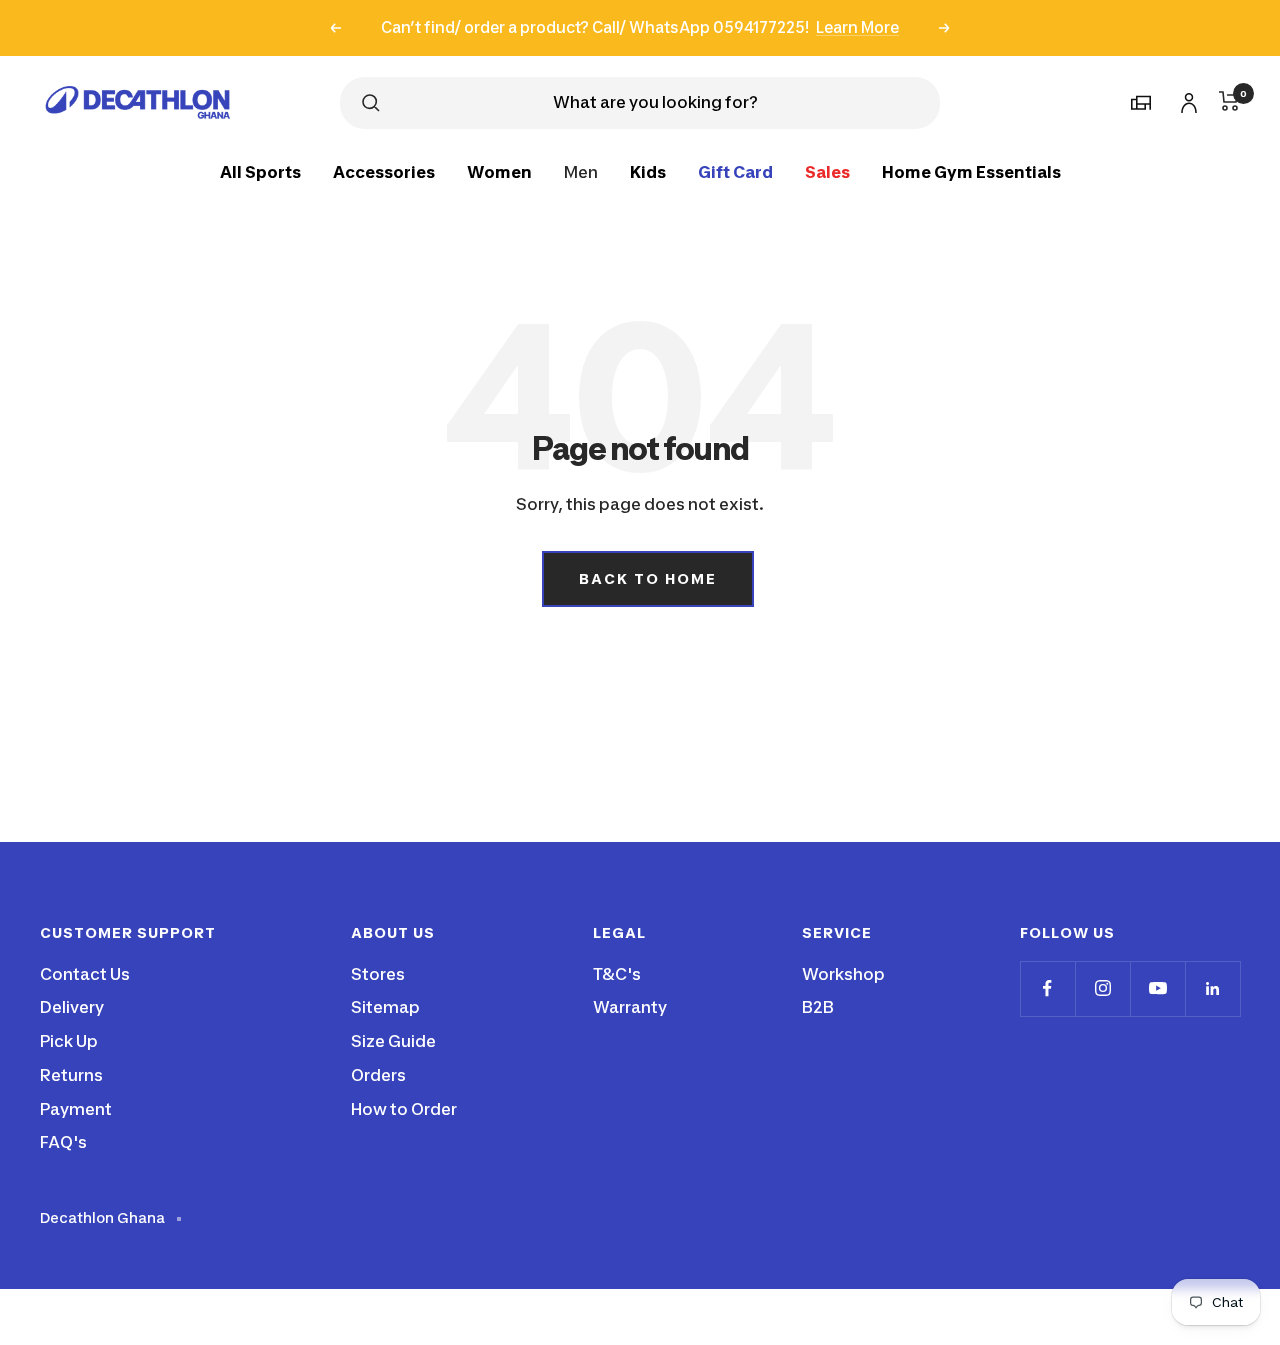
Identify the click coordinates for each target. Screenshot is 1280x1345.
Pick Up (69, 1041)
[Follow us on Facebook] (1047, 988)
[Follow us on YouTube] (1157, 988)
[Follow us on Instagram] (1102, 988)
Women (499, 171)
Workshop (843, 974)
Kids (648, 171)
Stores (378, 974)
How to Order (404, 1109)
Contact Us (85, 974)
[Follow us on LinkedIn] (1212, 988)
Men (581, 171)
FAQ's (63, 1142)
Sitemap (385, 1007)
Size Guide (393, 1041)
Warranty (630, 1007)
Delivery (72, 1007)
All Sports (260, 171)
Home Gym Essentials (971, 171)
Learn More (857, 27)
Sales (827, 171)
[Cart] (1229, 101)
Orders (378, 1075)
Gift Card (735, 171)
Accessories (384, 171)
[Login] (1186, 99)
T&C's (617, 974)
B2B (818, 1007)
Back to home (648, 578)
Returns (71, 1075)
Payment (76, 1109)
